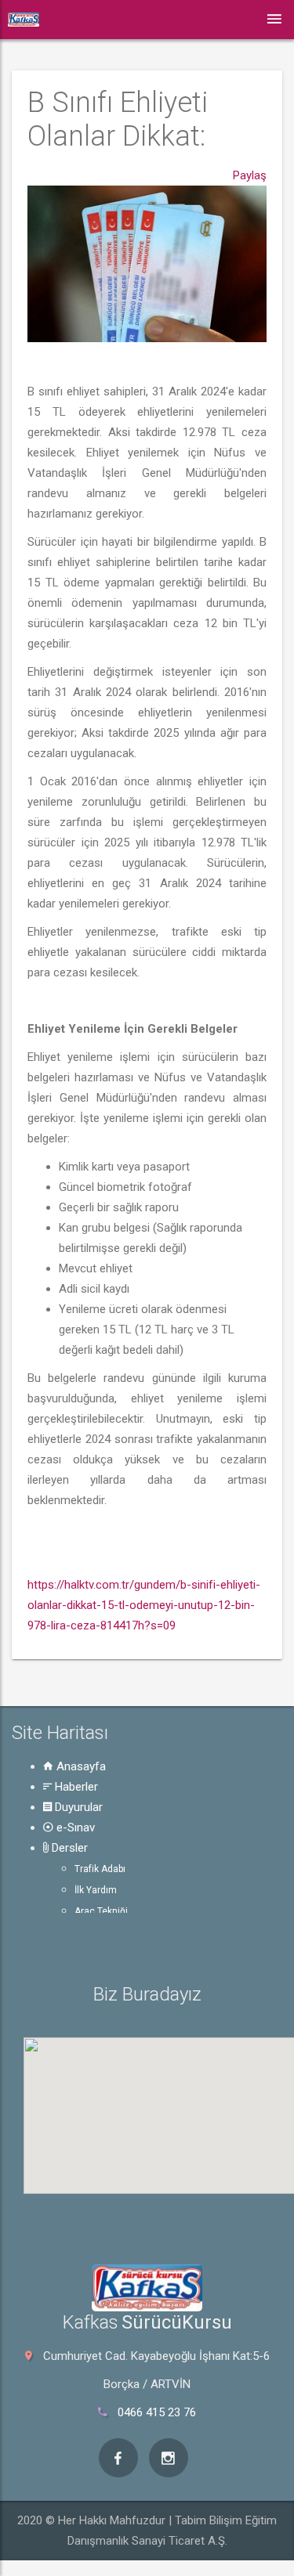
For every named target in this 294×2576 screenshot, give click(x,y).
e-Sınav (74, 1827)
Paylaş (250, 175)
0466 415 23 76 (157, 2412)
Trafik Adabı (100, 1869)
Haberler (75, 1787)
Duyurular (77, 1807)
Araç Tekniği (101, 1911)
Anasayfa (80, 1766)
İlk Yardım (96, 1890)
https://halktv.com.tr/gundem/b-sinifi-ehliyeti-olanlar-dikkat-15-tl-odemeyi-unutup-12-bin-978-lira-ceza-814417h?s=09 (144, 1605)
